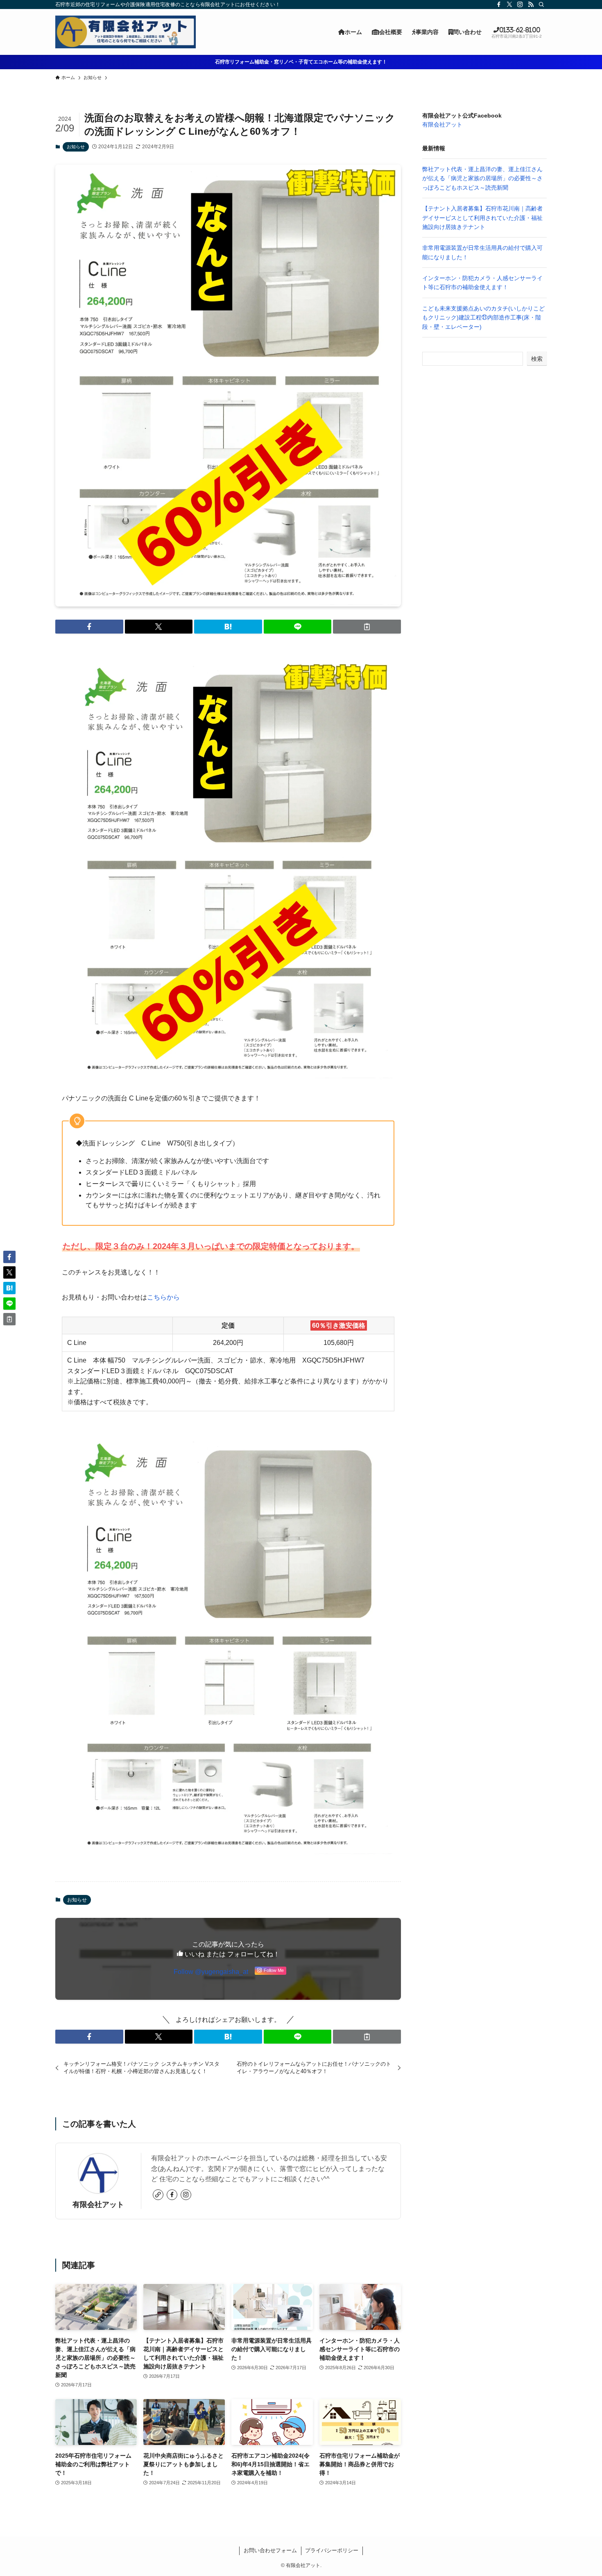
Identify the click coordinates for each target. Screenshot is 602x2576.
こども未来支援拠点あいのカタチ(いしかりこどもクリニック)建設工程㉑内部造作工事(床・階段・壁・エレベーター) (483, 318)
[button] (89, 627)
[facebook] (499, 5)
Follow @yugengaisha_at (211, 1972)
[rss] (531, 5)
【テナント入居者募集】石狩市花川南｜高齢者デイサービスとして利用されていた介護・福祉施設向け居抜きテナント (482, 218)
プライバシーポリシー (332, 2550)
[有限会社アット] (126, 32)
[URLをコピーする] (367, 627)
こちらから (163, 1297)
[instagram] (520, 5)
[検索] (541, 5)
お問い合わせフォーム (270, 2550)
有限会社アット (98, 2205)
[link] (158, 2195)
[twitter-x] (509, 5)
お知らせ (76, 147)
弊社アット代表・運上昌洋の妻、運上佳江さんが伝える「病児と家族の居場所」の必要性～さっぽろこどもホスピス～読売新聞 (482, 178)
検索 (537, 359)
